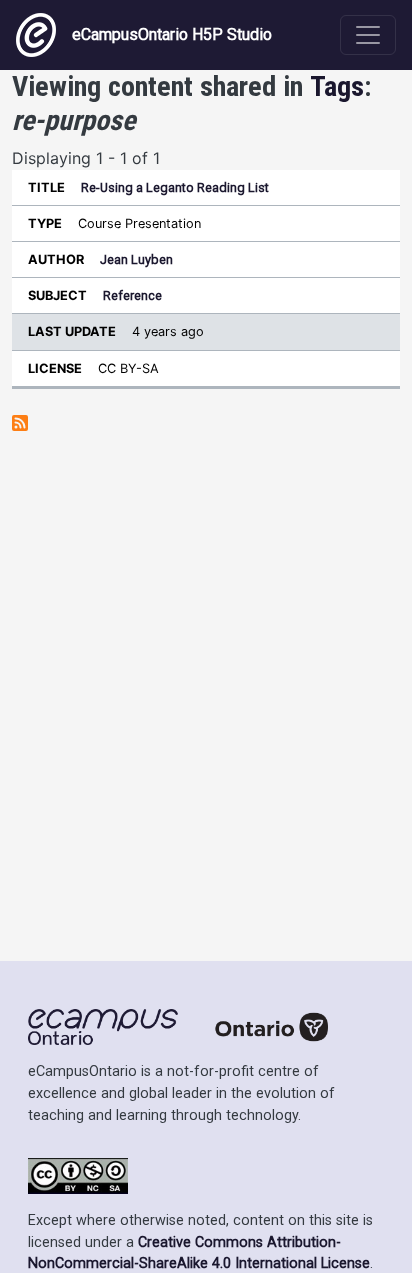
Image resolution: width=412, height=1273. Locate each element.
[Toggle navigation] (368, 35)
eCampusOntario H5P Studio (172, 34)
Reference (132, 295)
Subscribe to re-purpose (20, 423)
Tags (337, 86)
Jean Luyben (136, 259)
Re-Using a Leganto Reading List (175, 187)
